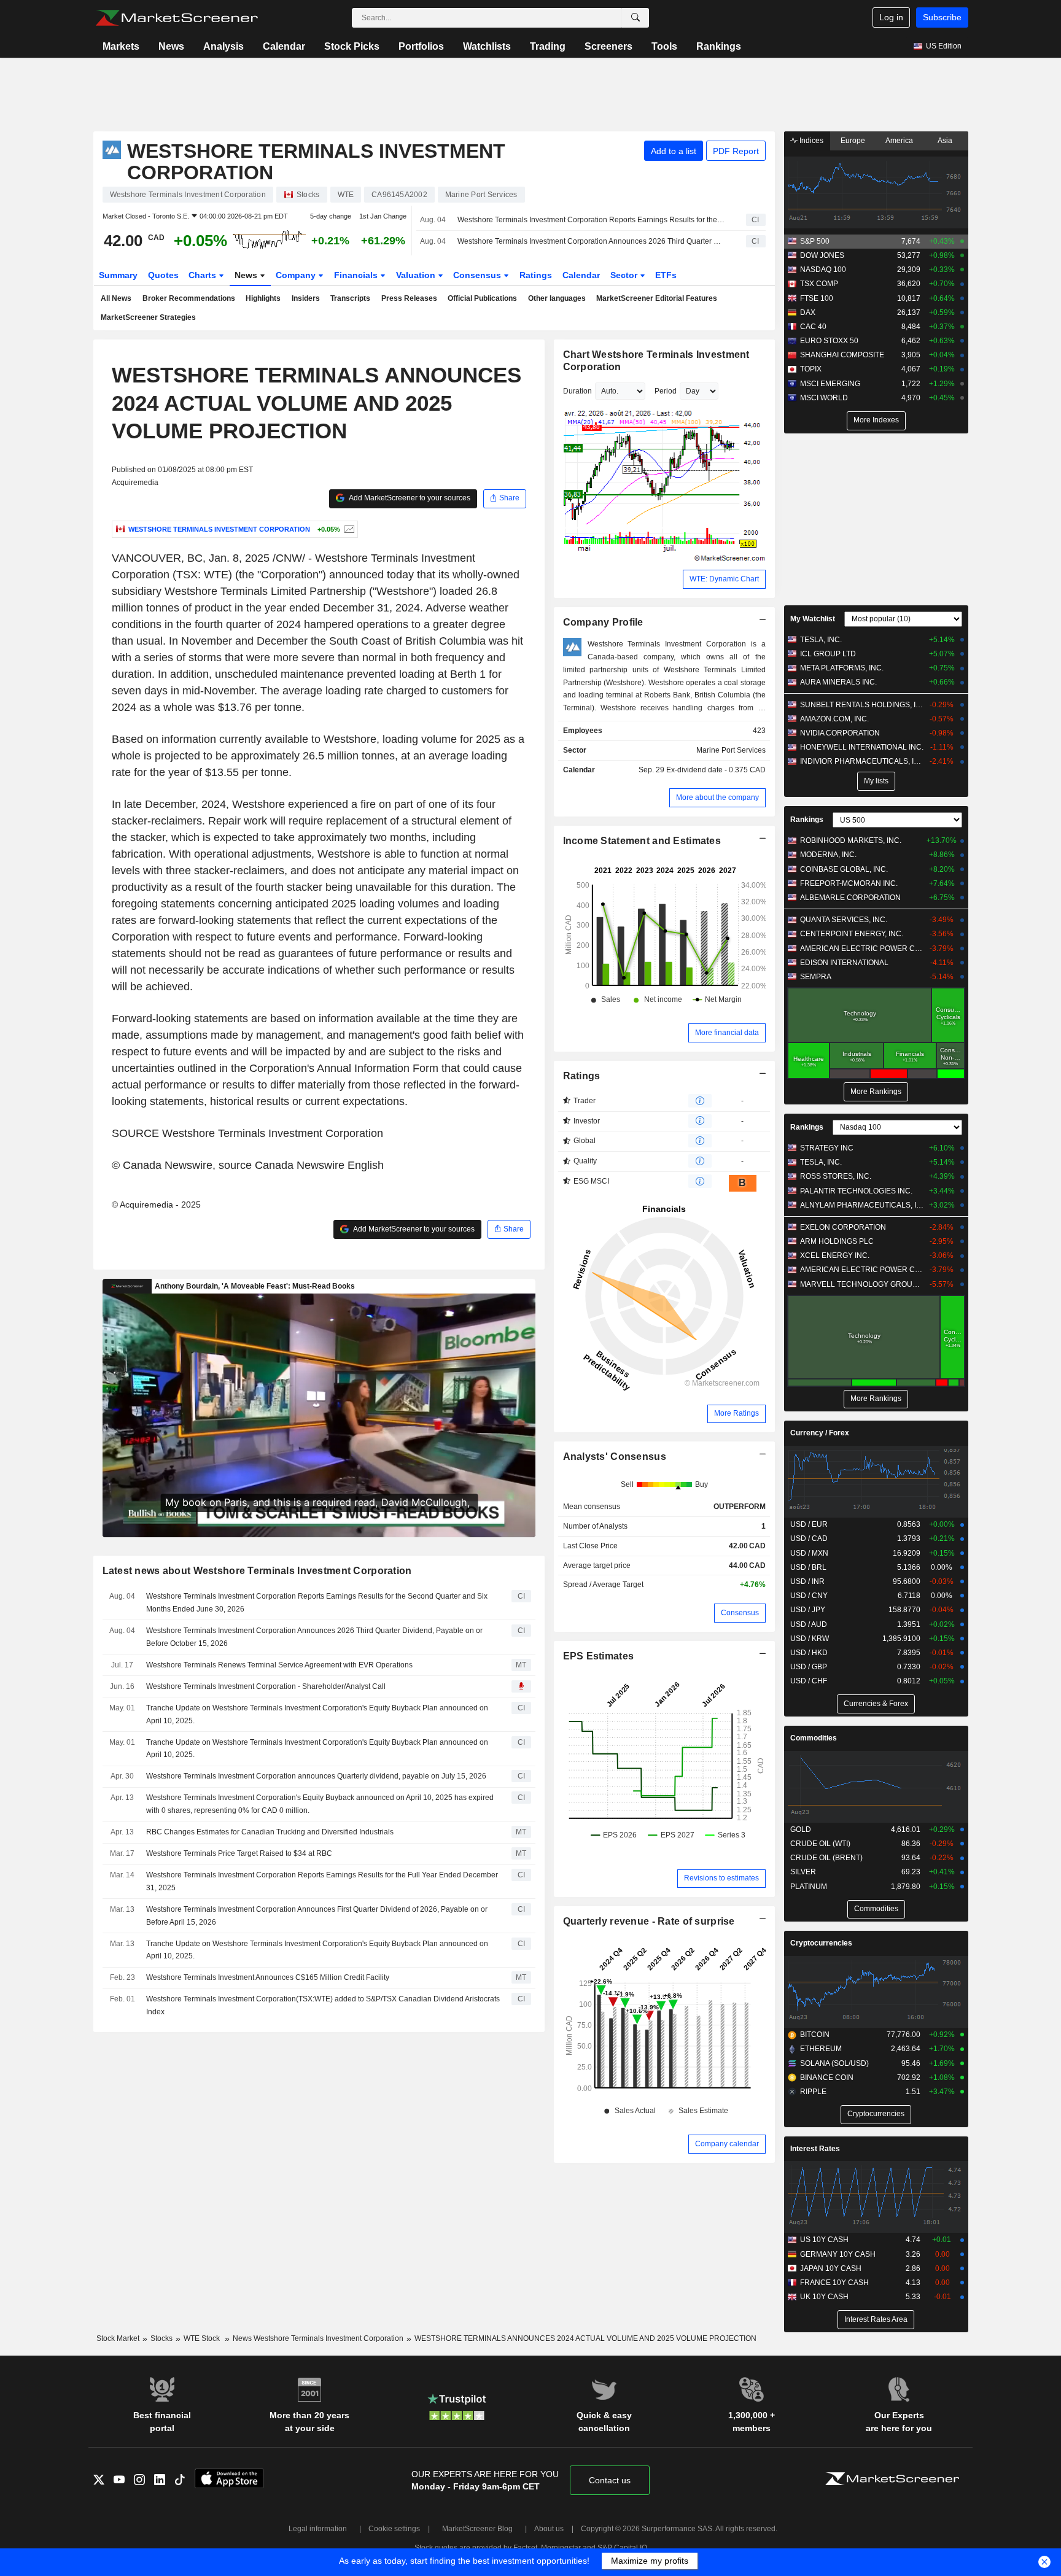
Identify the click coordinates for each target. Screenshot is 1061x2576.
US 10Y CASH (824, 2240)
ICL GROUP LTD (828, 654)
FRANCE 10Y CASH (834, 2283)
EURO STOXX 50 (829, 341)
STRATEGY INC (827, 1148)
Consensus (478, 275)
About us (549, 2529)
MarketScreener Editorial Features (657, 298)
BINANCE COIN (827, 2077)
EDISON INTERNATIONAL (844, 963)
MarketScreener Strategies (148, 317)
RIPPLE (813, 2092)
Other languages (557, 298)
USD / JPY (808, 1610)
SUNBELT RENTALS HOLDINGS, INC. (862, 705)
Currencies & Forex (876, 1704)
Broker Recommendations (189, 298)
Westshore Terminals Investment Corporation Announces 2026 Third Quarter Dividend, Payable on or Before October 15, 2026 (591, 241)
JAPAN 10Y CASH (831, 2268)
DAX (808, 312)
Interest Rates (815, 2149)
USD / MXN (809, 1553)
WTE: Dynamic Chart (724, 579)
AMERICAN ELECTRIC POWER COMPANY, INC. (862, 949)
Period (666, 391)
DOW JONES (822, 255)
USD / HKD (809, 1653)
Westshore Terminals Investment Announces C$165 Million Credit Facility (268, 1977)
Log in (891, 17)
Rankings (719, 46)
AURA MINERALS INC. (838, 682)
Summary (118, 275)
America (899, 141)
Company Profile (603, 622)
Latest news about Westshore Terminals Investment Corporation (257, 1571)
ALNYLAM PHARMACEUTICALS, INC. (862, 1205)
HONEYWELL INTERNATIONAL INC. (862, 747)
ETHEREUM (821, 2049)
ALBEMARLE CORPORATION (850, 898)
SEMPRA (816, 977)
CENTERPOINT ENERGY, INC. (852, 934)
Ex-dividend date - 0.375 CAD (716, 770)
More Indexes (876, 420)
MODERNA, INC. (828, 855)
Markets (121, 46)
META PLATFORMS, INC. (842, 668)
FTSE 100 (817, 298)
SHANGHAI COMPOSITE (842, 355)
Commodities (814, 1738)
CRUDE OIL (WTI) (820, 1844)
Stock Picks (352, 46)
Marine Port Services (731, 750)
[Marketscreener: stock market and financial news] (177, 18)
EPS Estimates (599, 1656)
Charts (204, 275)
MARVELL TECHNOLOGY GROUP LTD (862, 1284)
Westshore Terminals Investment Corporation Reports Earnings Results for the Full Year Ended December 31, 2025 (322, 1881)
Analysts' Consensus (615, 1457)
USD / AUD (809, 1624)
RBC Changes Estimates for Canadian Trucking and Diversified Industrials (270, 1832)
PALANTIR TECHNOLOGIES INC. (856, 1191)
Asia (945, 141)
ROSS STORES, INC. (836, 1176)
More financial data (727, 1033)
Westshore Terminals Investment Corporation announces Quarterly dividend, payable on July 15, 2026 (316, 1776)
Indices (810, 141)
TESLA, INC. (821, 640)
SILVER (803, 1872)
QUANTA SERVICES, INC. (844, 920)
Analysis (223, 46)
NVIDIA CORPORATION (840, 733)
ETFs (666, 275)
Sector (625, 275)
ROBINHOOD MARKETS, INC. (851, 840)
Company (297, 275)
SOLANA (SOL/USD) (834, 2063)
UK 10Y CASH (824, 2297)
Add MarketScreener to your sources (409, 498)
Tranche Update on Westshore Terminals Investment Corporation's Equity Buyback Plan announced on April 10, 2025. (317, 1714)
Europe (853, 141)
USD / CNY (809, 1596)
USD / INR (807, 1581)
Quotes (163, 275)
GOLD (801, 1829)
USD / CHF (809, 1681)
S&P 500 (815, 241)
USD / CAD (809, 1538)
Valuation (417, 275)
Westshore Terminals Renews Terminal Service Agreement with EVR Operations (279, 1665)
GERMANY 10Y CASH (838, 2254)
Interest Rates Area (876, 2319)
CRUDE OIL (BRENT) (826, 1858)
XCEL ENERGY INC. (835, 1255)
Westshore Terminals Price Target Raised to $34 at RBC (239, 1853)
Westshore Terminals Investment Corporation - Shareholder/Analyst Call (266, 1686)
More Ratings (736, 1413)
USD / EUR (809, 1524)
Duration (577, 391)
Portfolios (421, 46)
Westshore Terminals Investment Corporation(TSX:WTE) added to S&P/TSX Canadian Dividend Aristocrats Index (323, 2005)
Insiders (306, 298)
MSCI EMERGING (830, 384)
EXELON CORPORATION (843, 1227)
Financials (357, 275)
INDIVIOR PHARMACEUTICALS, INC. (862, 761)
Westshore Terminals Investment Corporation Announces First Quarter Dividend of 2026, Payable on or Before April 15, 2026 (317, 1916)
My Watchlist (813, 619)
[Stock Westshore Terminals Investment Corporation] (348, 529)
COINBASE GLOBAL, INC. (844, 869)
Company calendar (727, 2144)
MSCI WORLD (824, 398)
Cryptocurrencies (821, 1943)
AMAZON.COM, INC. (834, 719)
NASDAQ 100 (823, 270)
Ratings (536, 275)
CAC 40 (813, 327)
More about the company (717, 797)
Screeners (608, 46)
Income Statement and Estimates (642, 841)
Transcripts (350, 298)
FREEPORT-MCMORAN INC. (849, 883)
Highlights (263, 298)
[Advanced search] (635, 18)
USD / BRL (808, 1567)
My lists (876, 781)
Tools (664, 46)
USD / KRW (810, 1639)
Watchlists (487, 46)
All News (116, 298)
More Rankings (876, 1092)
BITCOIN (815, 2035)
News (171, 46)
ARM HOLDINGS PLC (837, 1241)
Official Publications (482, 298)
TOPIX (811, 369)
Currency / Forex (820, 1433)
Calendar (284, 46)
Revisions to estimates (721, 1878)
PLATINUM (809, 1887)
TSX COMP (819, 284)
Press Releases (409, 298)
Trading (548, 46)
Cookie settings (394, 2529)
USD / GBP (809, 1667)
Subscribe (942, 17)
